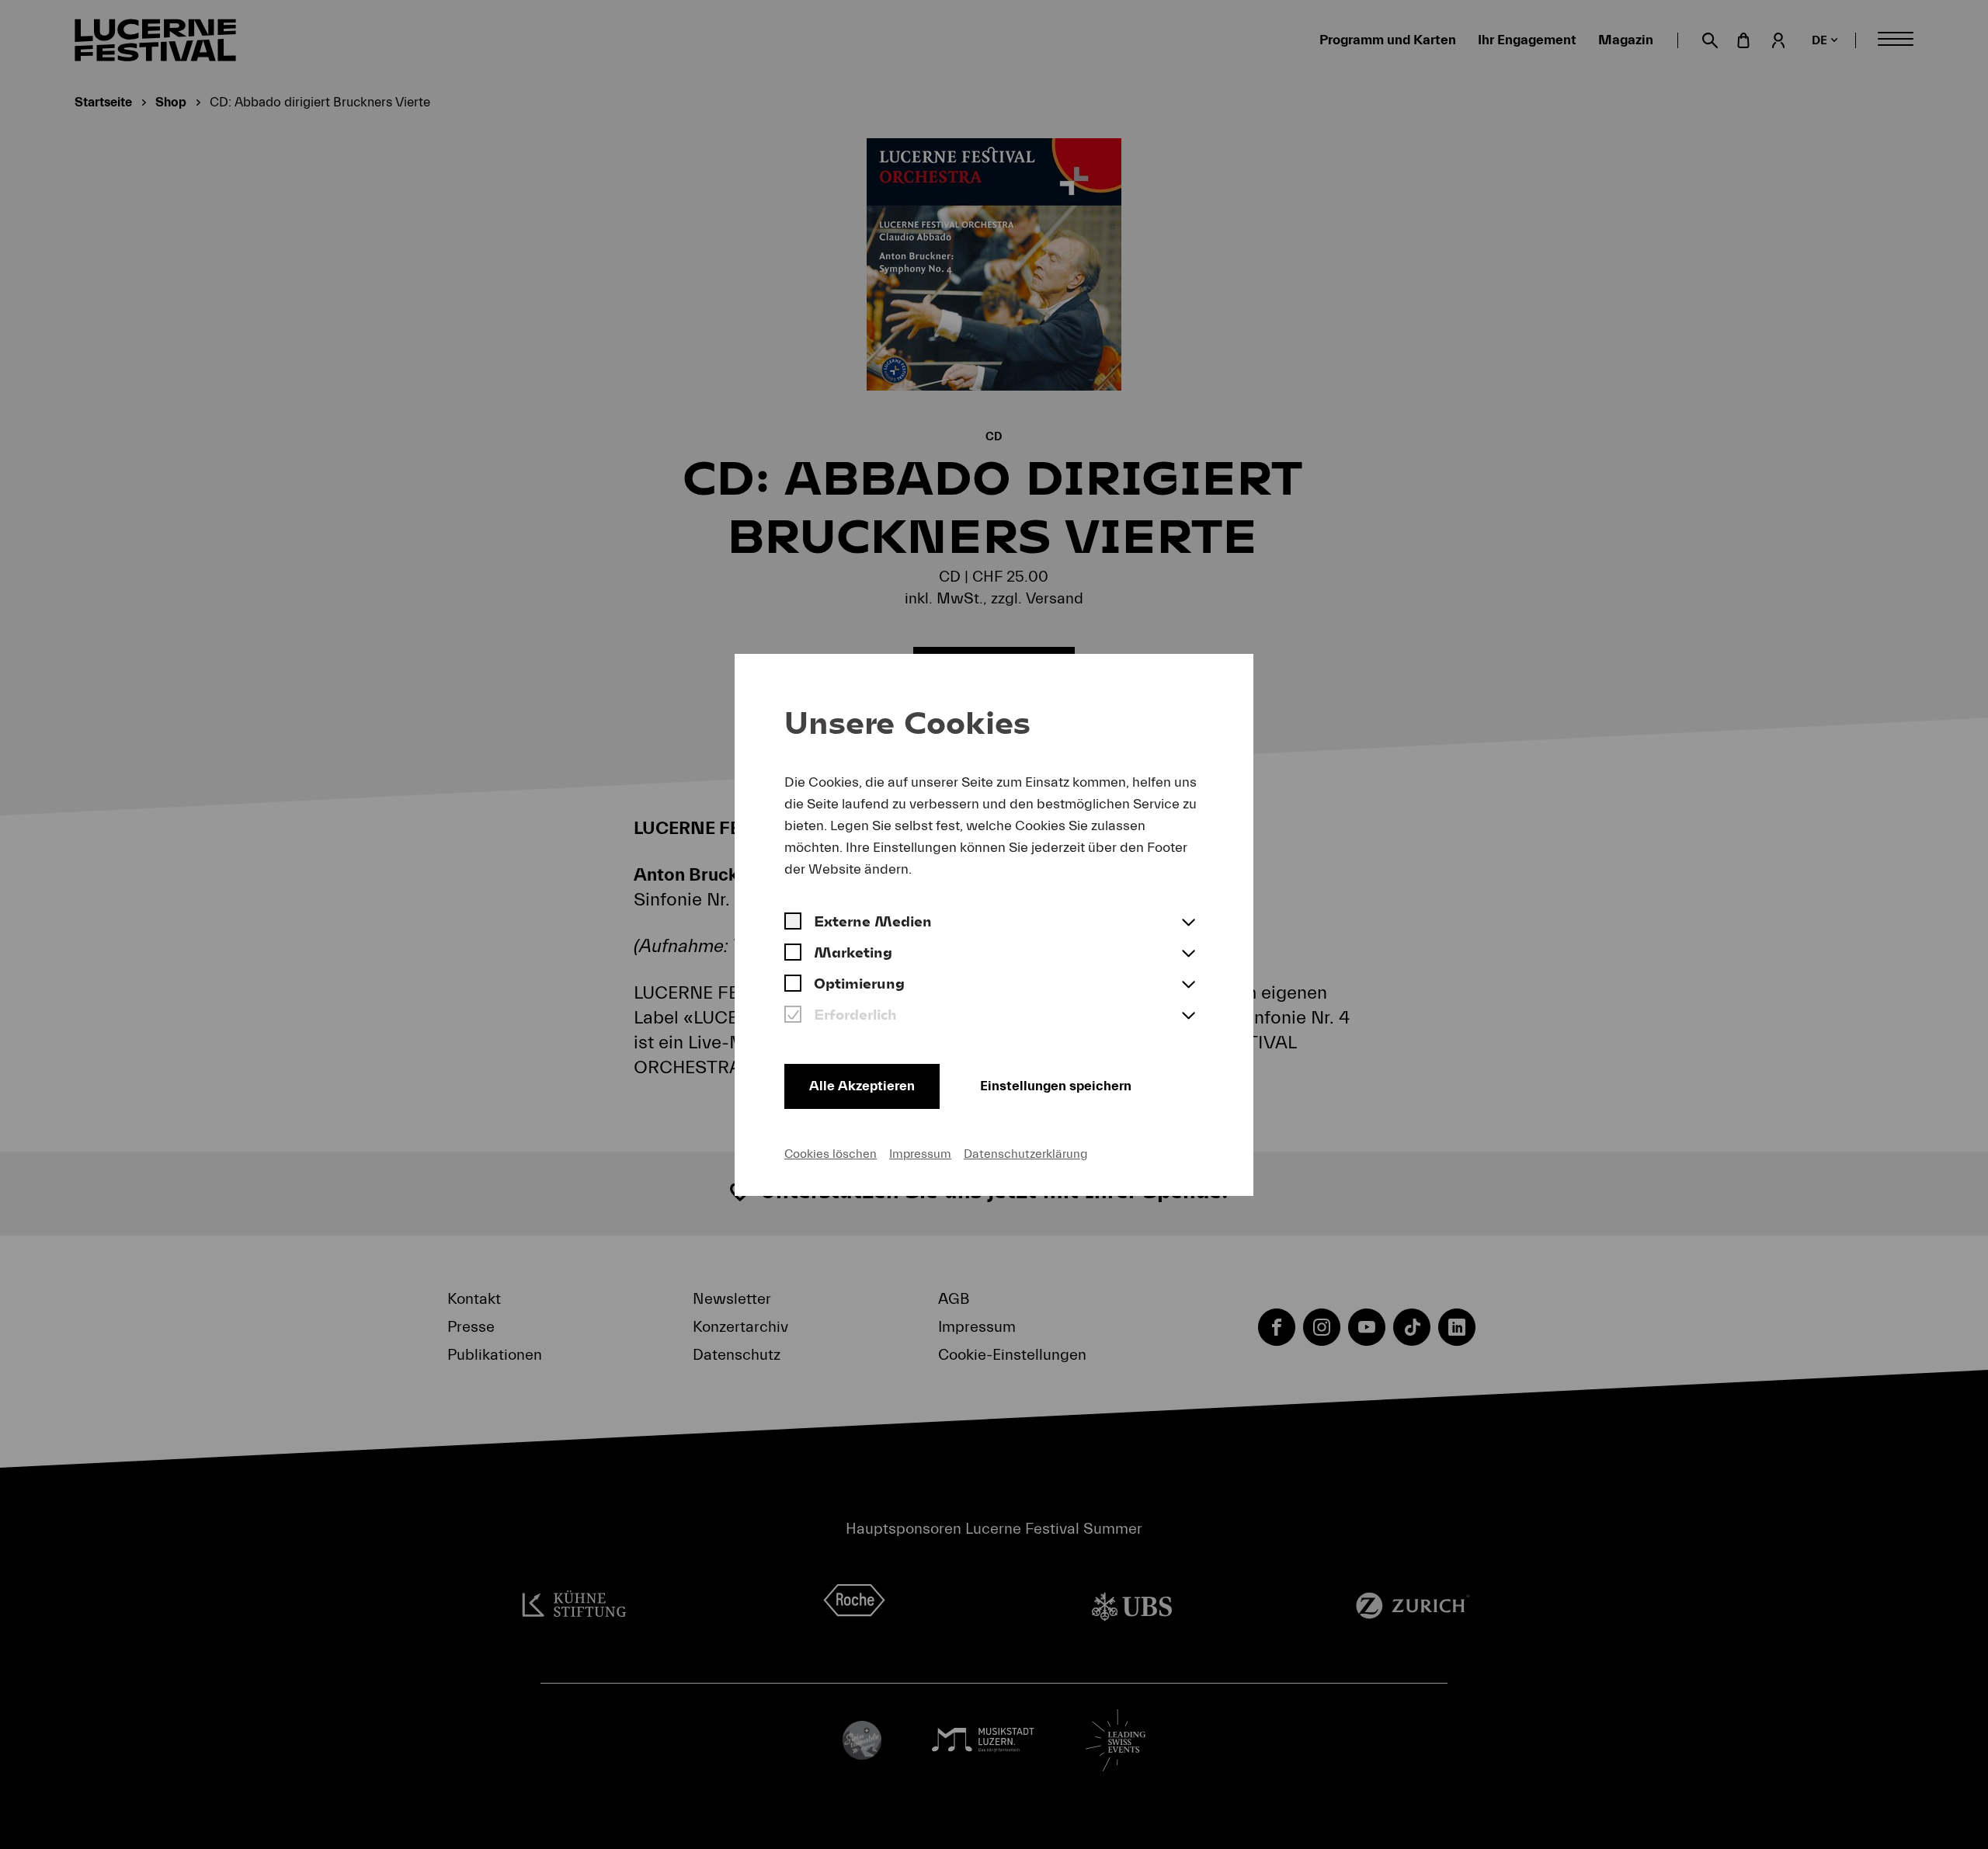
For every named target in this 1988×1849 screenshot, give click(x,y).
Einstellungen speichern (1056, 1086)
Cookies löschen (831, 1154)
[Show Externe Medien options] (1188, 923)
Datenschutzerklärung (1025, 1154)
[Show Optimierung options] (1188, 985)
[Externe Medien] (793, 923)
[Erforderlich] (793, 1017)
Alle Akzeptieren (862, 1086)
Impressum (920, 1154)
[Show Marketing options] (1188, 954)
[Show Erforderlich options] (1188, 1017)
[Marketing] (793, 954)
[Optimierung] (793, 985)
